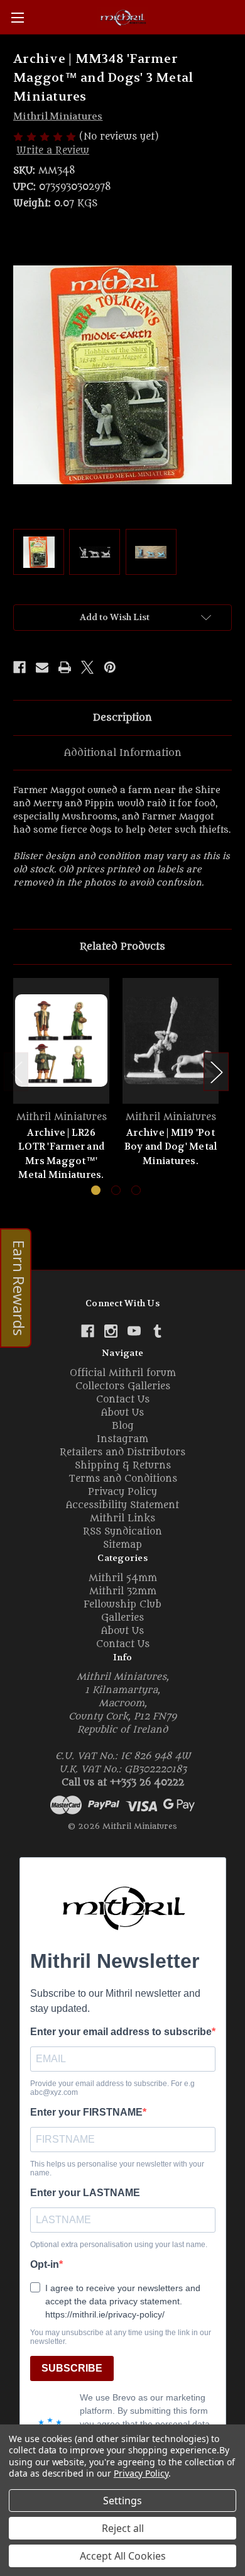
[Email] (42, 667)
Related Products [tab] (122, 947)
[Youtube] (134, 1331)
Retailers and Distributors (122, 1452)
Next (216, 1072)
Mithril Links (122, 1518)
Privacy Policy (122, 1492)
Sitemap (122, 1545)
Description (122, 718)
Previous (16, 1072)
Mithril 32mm (123, 1591)
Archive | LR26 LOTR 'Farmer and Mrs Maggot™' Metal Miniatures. (61, 1154)
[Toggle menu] (17, 17)
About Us (122, 1413)
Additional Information (123, 753)
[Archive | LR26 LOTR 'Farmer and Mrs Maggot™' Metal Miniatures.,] (61, 1041)
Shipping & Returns (123, 1466)
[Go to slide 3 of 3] (136, 1190)
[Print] (65, 667)
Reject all (123, 2528)
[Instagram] (111, 1331)
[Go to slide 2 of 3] (116, 1190)
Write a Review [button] (53, 151)
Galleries (122, 1618)
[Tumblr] (157, 1331)
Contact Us (123, 1400)
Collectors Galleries (123, 1386)
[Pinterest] (110, 667)
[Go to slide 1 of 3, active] (96, 1190)
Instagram (122, 1439)
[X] (87, 667)
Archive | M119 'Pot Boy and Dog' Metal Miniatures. (171, 1147)
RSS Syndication (122, 1532)
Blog (123, 1426)
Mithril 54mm (123, 1578)
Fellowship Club (122, 1605)
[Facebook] (19, 667)
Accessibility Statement (122, 1505)
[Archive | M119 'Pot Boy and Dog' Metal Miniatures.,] (171, 1041)
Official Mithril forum (123, 1373)
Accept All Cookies (123, 2556)
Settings (122, 2501)
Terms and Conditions (123, 1479)
